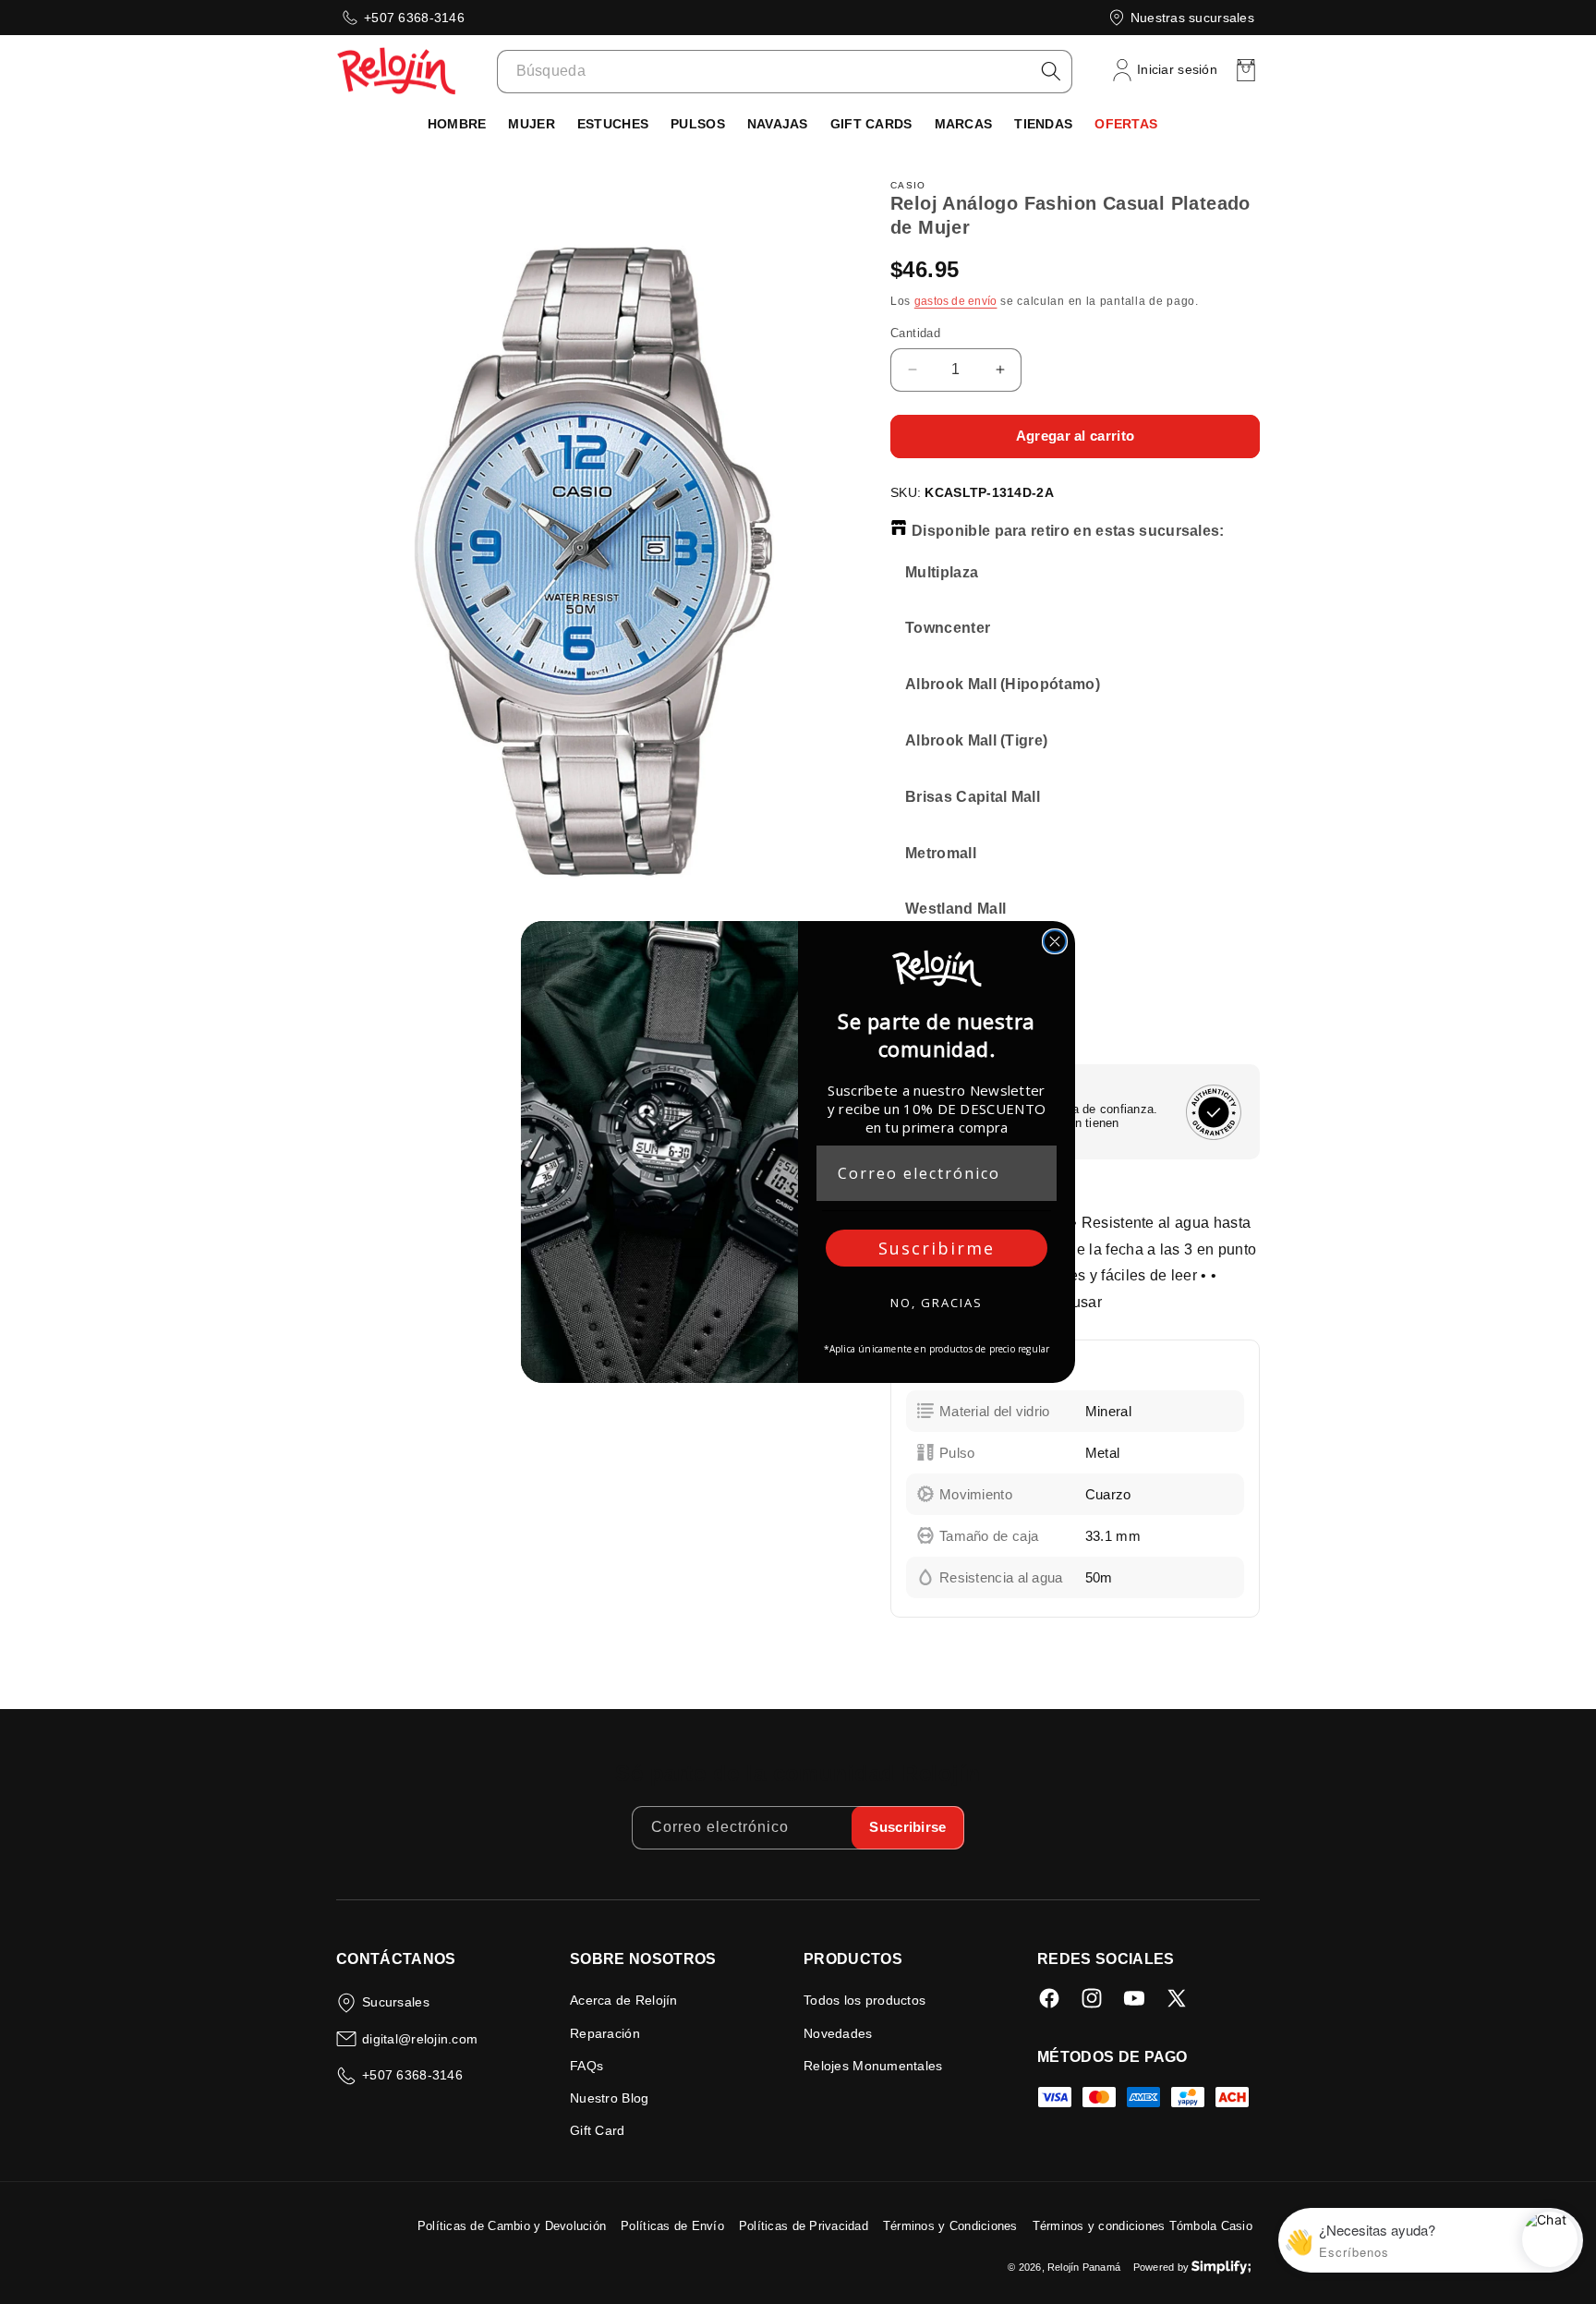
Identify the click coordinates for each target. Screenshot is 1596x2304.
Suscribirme (937, 1248)
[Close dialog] (1055, 941)
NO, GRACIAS (937, 1303)
